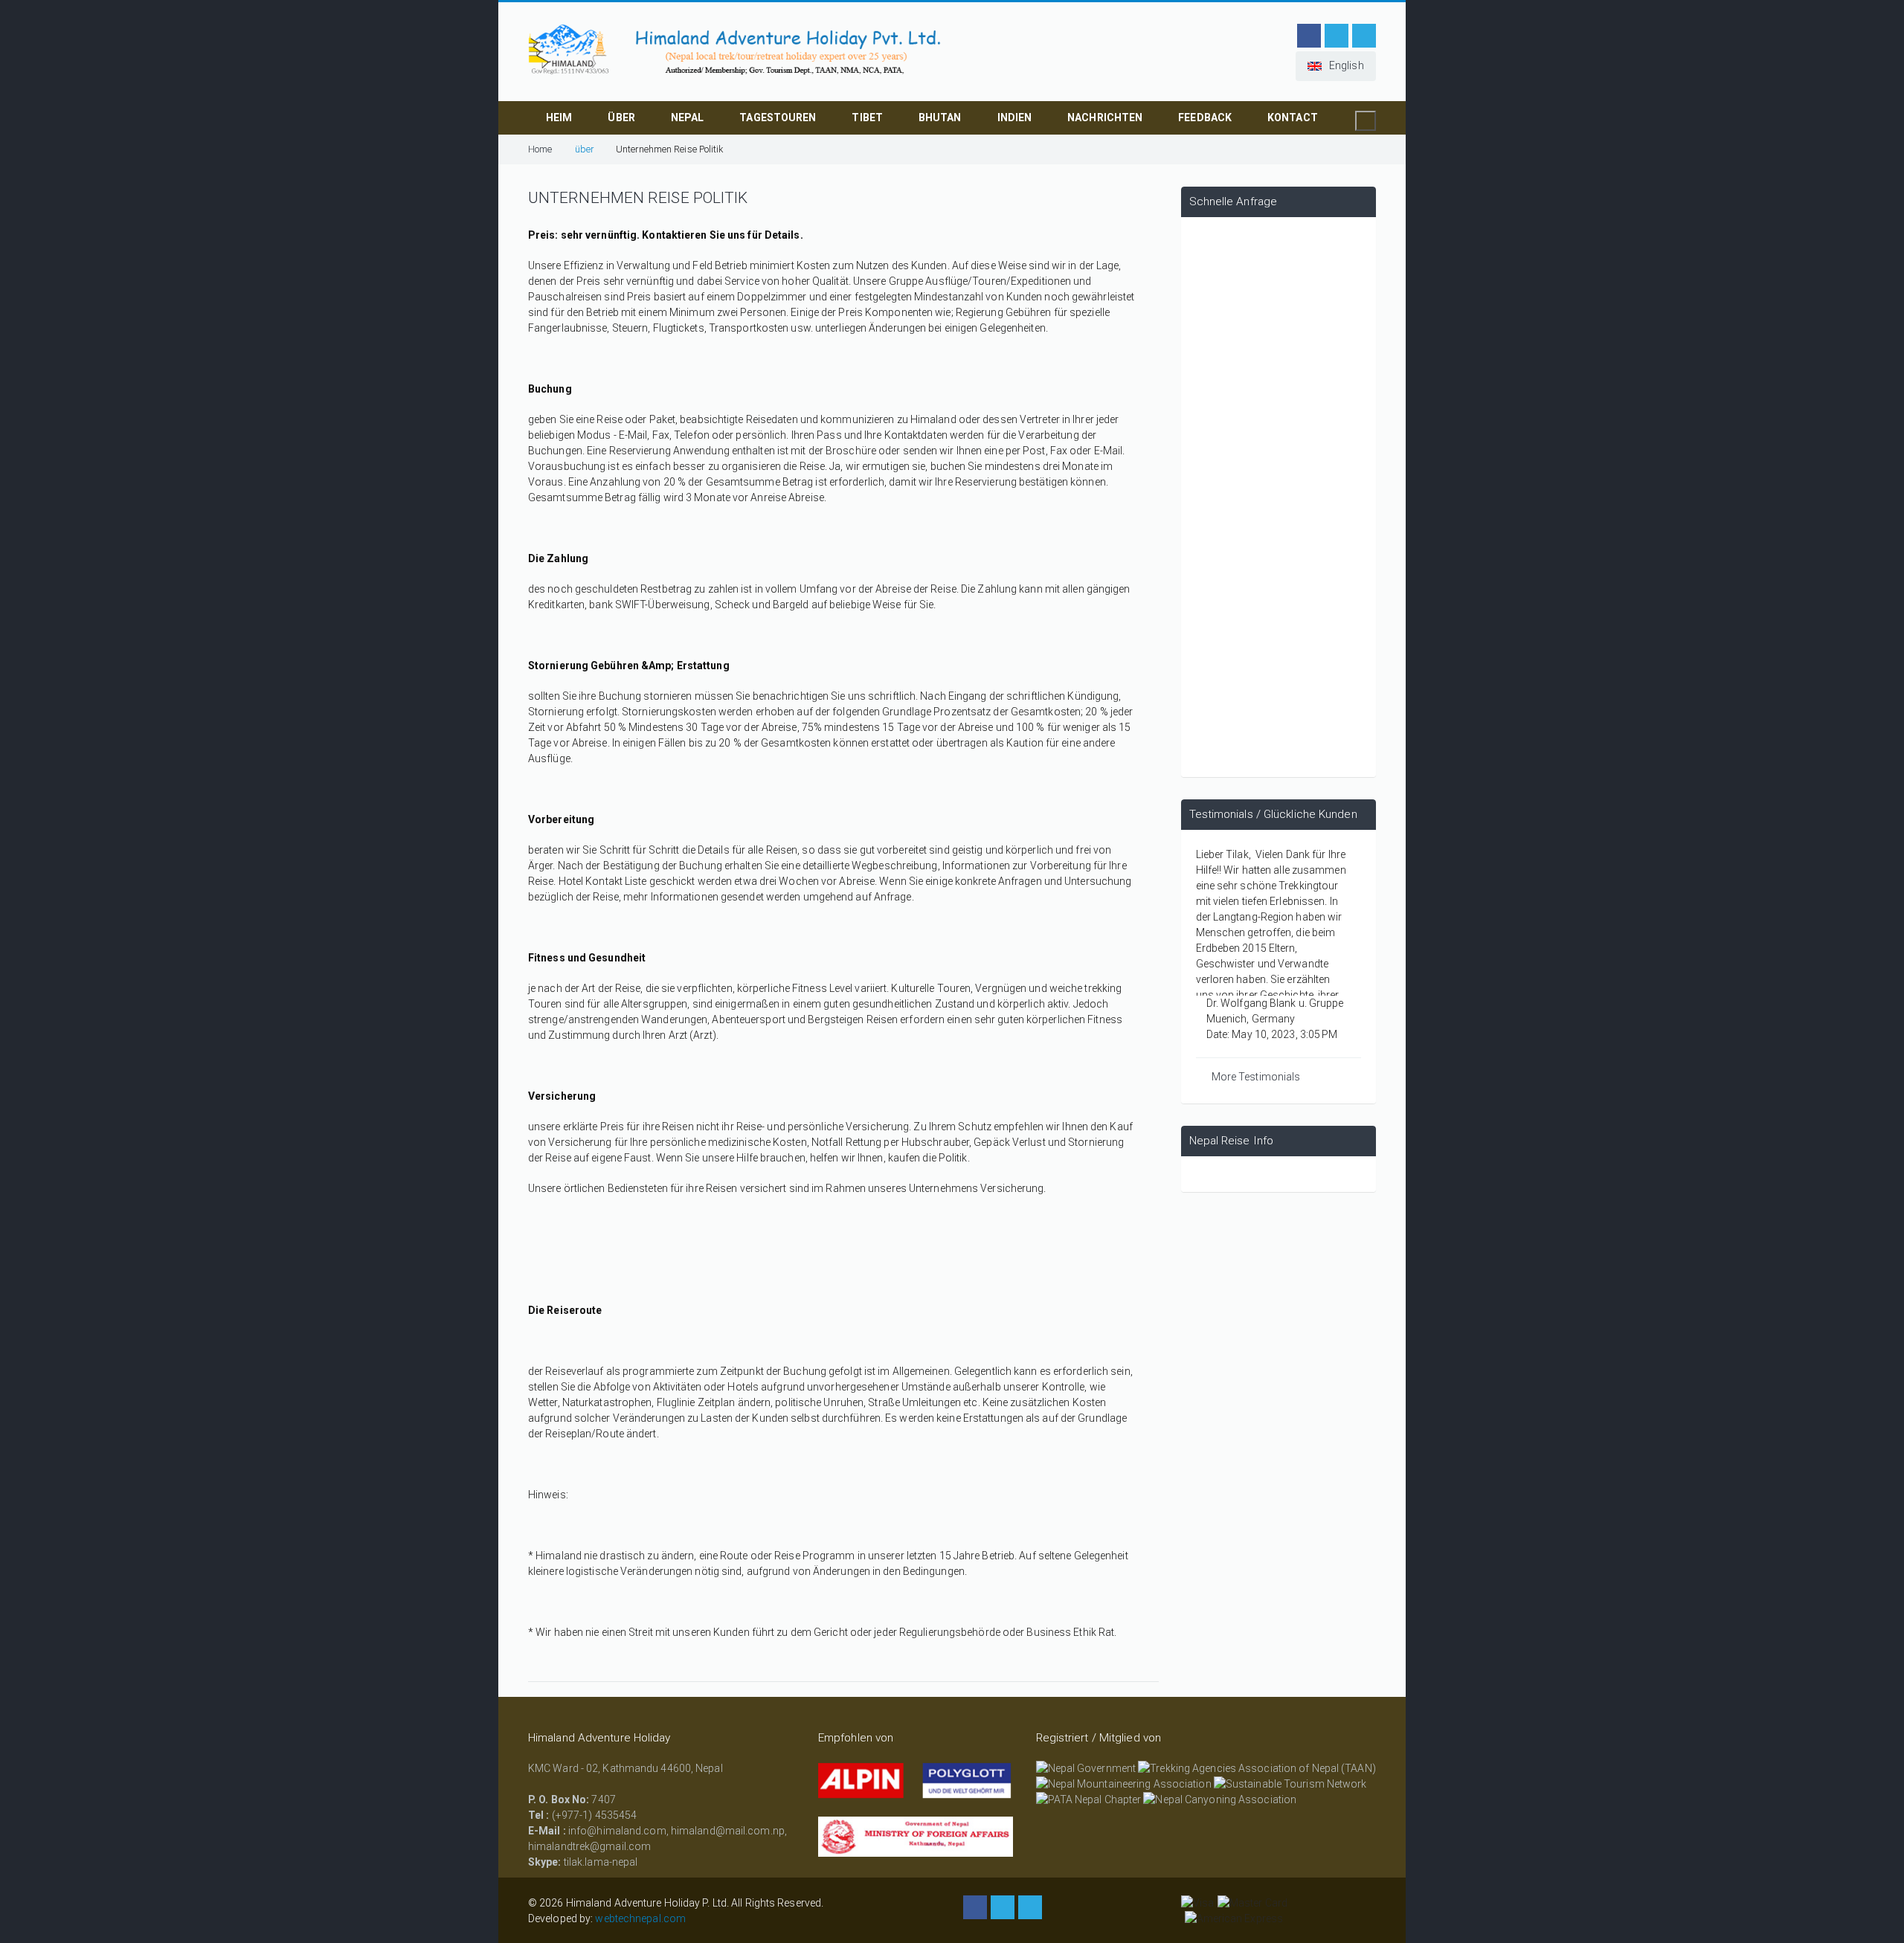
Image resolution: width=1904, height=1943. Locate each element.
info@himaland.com (617, 1831)
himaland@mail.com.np (728, 1831)
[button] (1336, 66)
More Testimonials (1256, 1077)
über (621, 117)
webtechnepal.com (640, 1918)
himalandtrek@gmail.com (589, 1846)
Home (540, 149)
